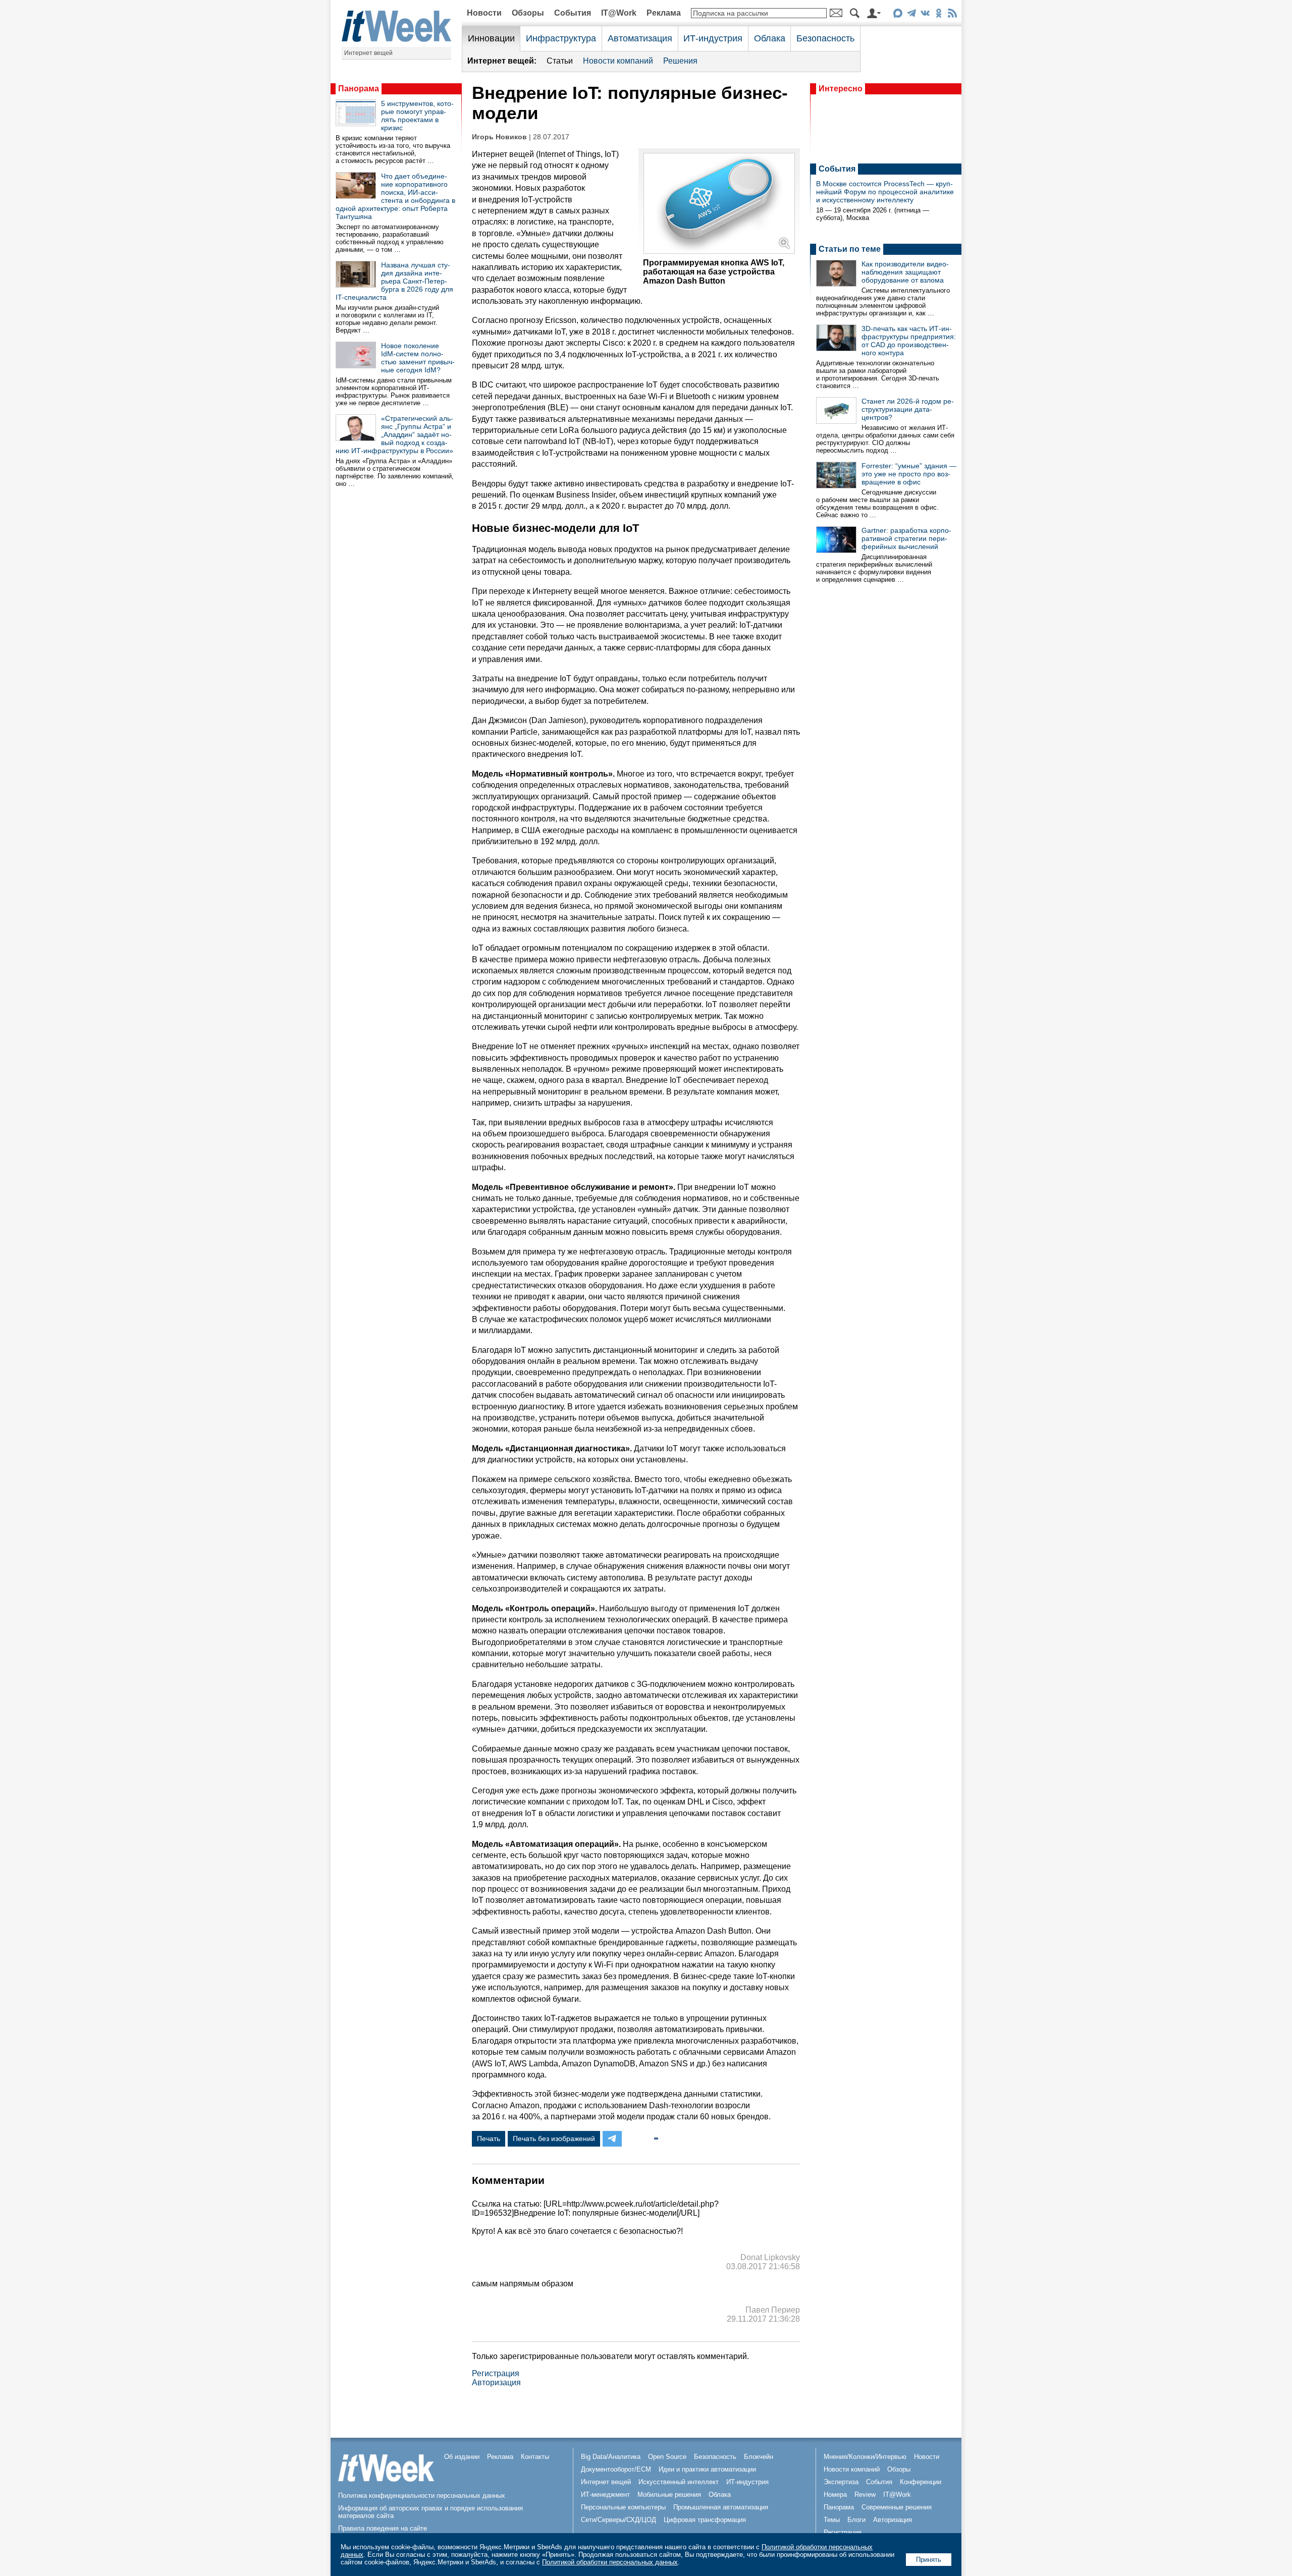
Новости (484, 13)
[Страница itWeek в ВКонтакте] (925, 15)
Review (865, 2495)
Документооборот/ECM (616, 2469)
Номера (835, 2495)
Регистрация (496, 2373)
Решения (680, 61)
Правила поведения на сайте (383, 2528)
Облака (770, 38)
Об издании (462, 2457)
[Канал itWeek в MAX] (898, 15)
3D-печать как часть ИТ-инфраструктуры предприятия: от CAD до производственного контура (909, 341)
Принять (929, 2560)
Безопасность (825, 38)
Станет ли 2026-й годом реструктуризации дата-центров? (908, 409)
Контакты (535, 2457)
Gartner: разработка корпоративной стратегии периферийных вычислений (906, 538)
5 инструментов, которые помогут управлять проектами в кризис (417, 116)
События (573, 13)
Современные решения (897, 2507)
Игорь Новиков (499, 137)
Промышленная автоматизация (721, 2507)
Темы (832, 2520)
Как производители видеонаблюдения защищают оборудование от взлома (905, 272)
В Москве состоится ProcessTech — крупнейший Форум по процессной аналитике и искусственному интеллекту (885, 192)
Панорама (359, 89)
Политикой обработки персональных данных (610, 2562)
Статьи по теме (850, 249)
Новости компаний (618, 61)
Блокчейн (759, 2457)
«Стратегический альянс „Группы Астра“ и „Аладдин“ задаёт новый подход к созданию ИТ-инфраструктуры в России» (394, 434)
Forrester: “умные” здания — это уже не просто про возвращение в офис (909, 474)
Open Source (667, 2457)
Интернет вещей (368, 53)
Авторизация (496, 2382)
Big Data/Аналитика (611, 2457)
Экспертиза (841, 2482)
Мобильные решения (669, 2495)
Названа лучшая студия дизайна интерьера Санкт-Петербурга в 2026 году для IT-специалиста (394, 281)
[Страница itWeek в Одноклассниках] (938, 15)
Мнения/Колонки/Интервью (865, 2457)
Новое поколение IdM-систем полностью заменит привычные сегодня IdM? (418, 358)
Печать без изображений (554, 2139)
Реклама (664, 13)
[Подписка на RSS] (952, 15)
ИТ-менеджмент (605, 2495)
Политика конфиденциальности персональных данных (422, 2496)
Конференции (921, 2482)
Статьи (560, 61)
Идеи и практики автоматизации (707, 2469)
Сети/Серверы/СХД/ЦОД (618, 2520)
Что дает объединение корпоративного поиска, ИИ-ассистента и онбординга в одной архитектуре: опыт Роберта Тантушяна (395, 196)
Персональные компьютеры (623, 2507)
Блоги (856, 2520)
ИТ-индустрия (713, 38)
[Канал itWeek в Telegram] (911, 15)
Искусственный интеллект (679, 2482)
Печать (489, 2139)
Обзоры (528, 13)
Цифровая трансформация (705, 2520)
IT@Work (619, 13)
